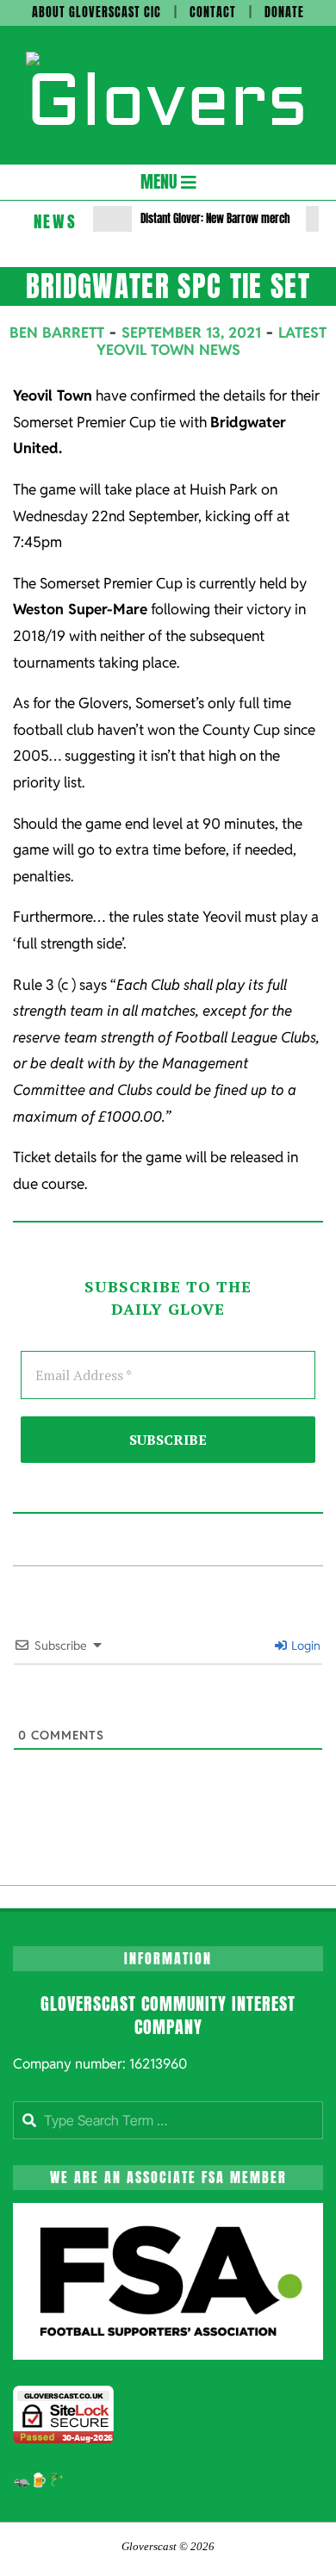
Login (305, 1646)
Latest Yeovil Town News (212, 341)
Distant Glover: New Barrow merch (215, 218)
